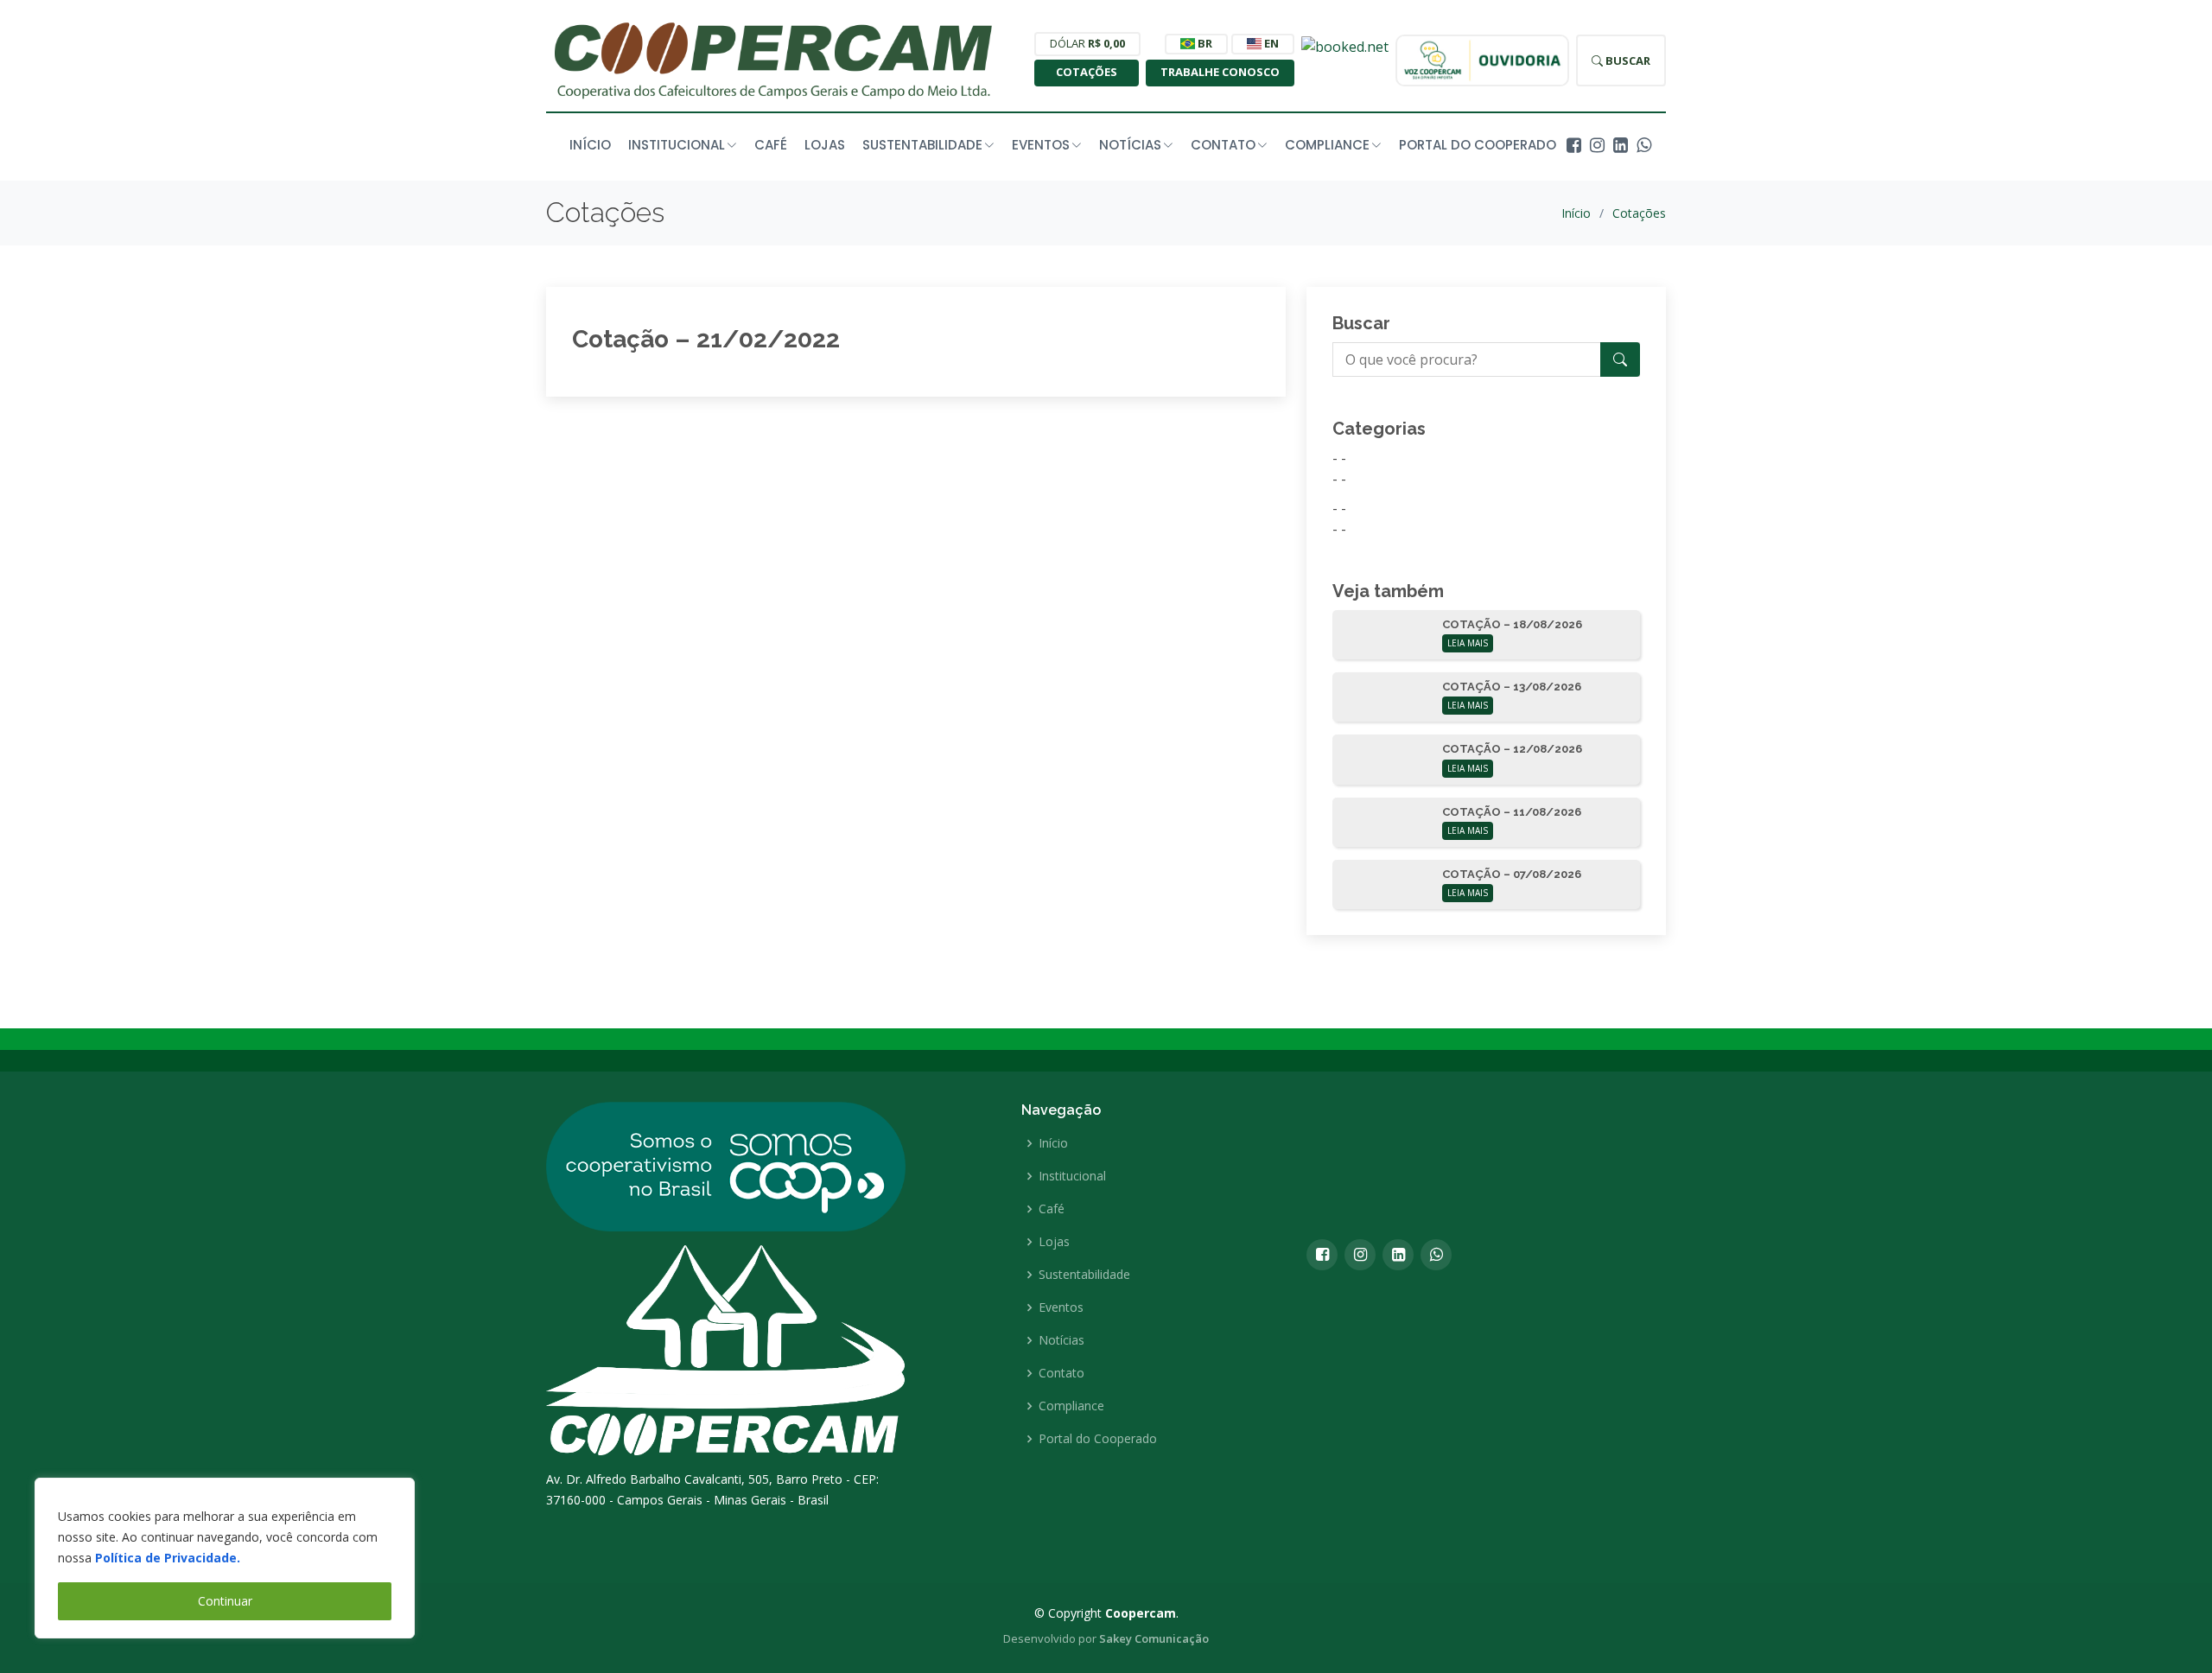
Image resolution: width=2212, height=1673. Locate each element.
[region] (225, 1558)
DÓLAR (1087, 43)
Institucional (1072, 1176)
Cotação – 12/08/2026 (1512, 749)
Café (771, 145)
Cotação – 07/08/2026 (1512, 874)
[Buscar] (1620, 359)
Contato (1062, 1373)
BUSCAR (1627, 60)
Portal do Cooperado (1478, 145)
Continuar (225, 1601)
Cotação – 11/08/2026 (1512, 812)
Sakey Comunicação (1154, 1638)
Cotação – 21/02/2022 (706, 339)
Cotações (1087, 72)
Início (590, 145)
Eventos (1061, 1307)
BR (1204, 43)
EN (1270, 43)
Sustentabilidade (1084, 1275)
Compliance (1071, 1406)
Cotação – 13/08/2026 (1512, 687)
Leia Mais (1468, 643)
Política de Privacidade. (168, 1558)
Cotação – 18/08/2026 (1512, 624)
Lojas (825, 145)
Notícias (1062, 1340)
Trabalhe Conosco (1220, 72)
